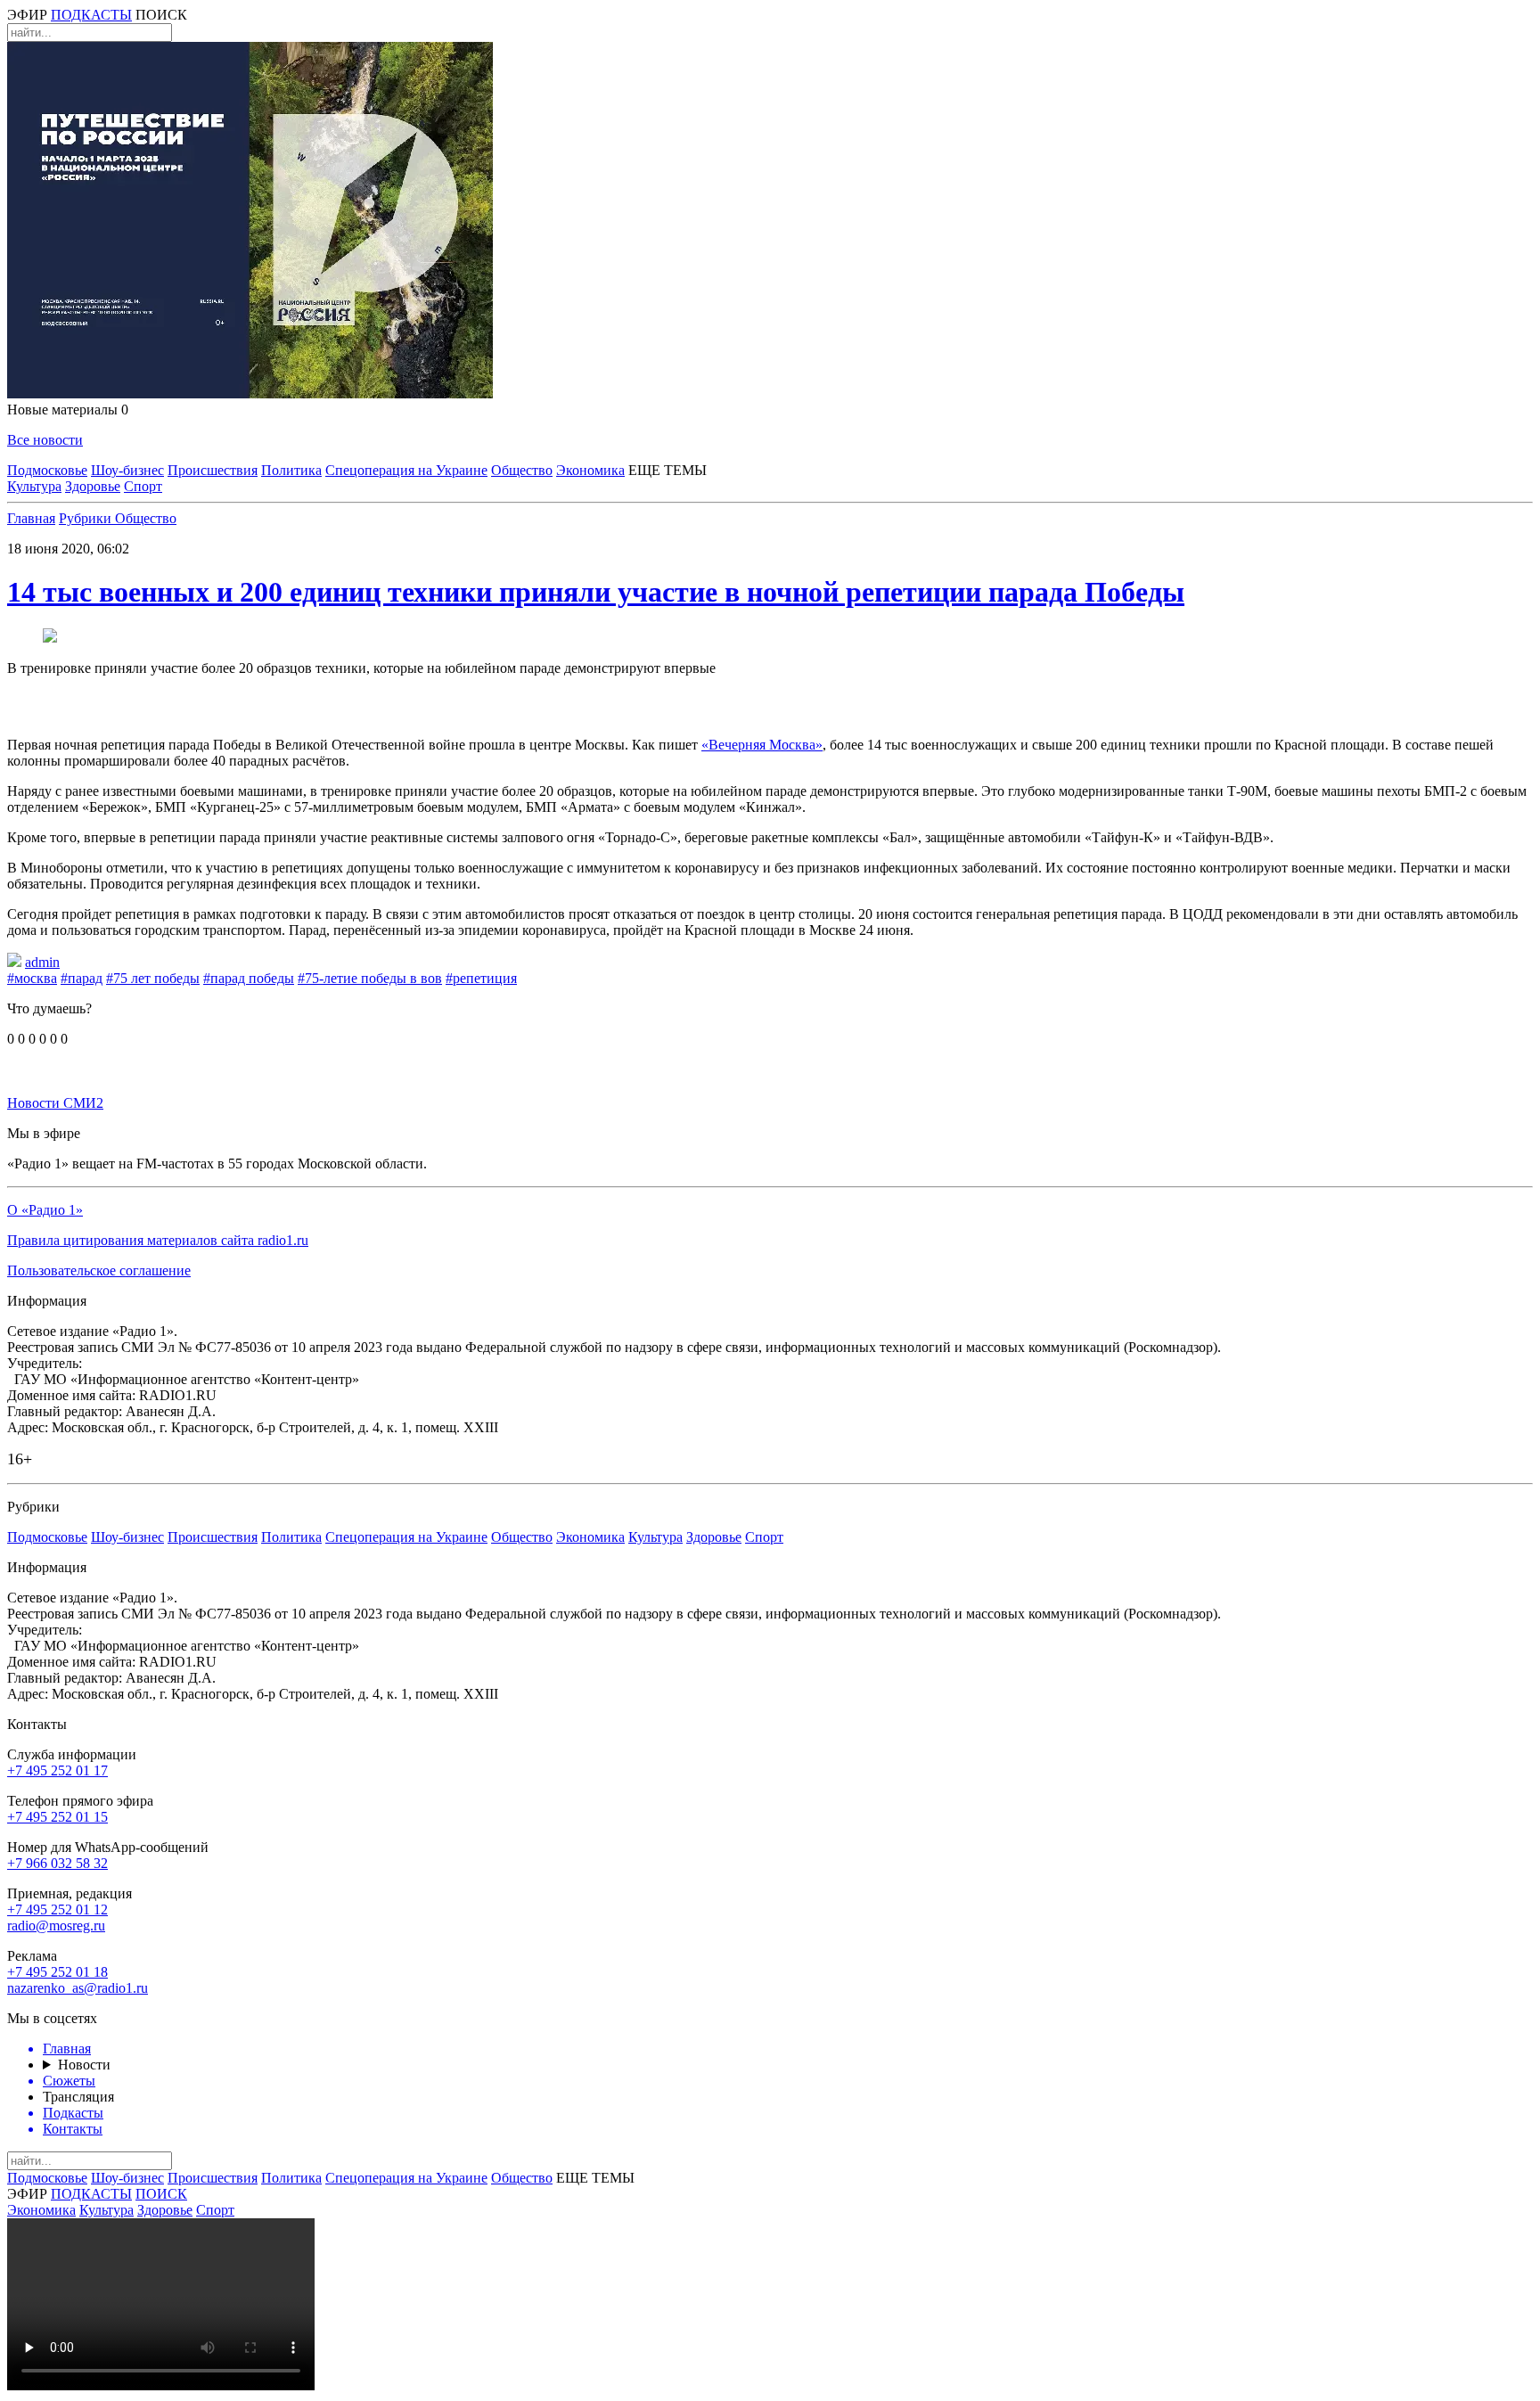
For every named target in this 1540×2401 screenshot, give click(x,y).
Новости (84, 2065)
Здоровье (93, 486)
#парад (82, 978)
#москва (32, 978)
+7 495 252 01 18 (57, 1972)
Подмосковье (47, 470)
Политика (291, 470)
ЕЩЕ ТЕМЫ (668, 470)
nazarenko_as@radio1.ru (78, 1988)
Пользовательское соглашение (99, 1270)
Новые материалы (68, 410)
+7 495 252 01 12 (57, 1909)
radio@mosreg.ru (56, 1926)
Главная (31, 518)
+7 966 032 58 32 (57, 1863)
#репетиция (481, 978)
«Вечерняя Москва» (762, 745)
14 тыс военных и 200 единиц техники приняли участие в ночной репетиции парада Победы (596, 592)
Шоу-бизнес (127, 470)
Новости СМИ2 (55, 1103)
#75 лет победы (153, 978)
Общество (522, 470)
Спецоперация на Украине (406, 470)
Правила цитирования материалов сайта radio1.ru (158, 1240)
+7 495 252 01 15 (57, 1817)
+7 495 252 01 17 (57, 1770)
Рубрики (87, 518)
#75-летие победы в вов (370, 978)
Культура (34, 486)
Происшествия (213, 470)
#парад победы (249, 978)
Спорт (143, 486)
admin (42, 962)
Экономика (590, 470)
